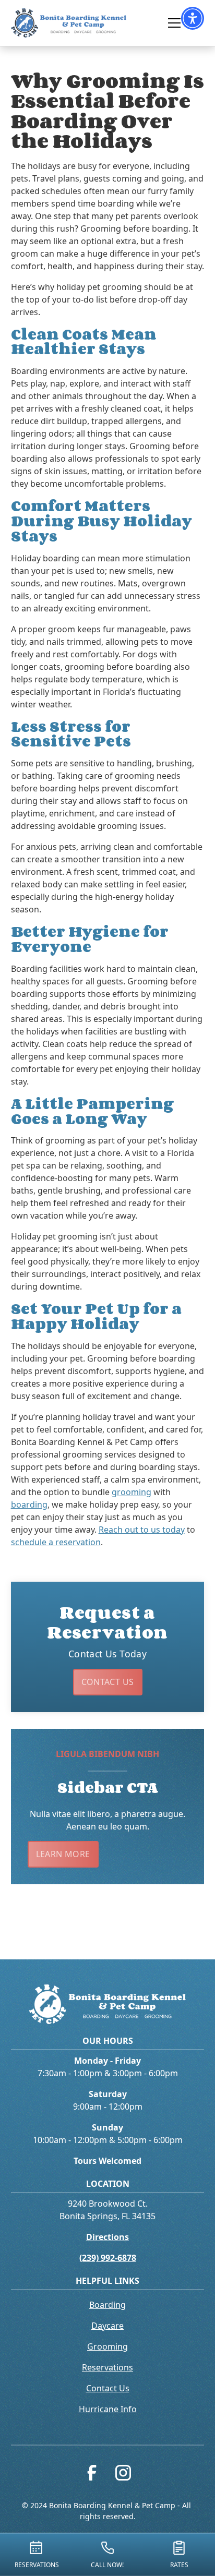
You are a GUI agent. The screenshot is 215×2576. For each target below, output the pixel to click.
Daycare (107, 2326)
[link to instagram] (123, 2475)
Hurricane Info (108, 2409)
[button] (193, 18)
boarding (29, 1504)
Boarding (107, 2305)
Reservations (107, 2367)
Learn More (63, 1854)
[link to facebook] (92, 2475)
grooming (132, 1492)
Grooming (107, 2346)
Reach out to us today (142, 1530)
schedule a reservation (56, 1542)
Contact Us (108, 1682)
